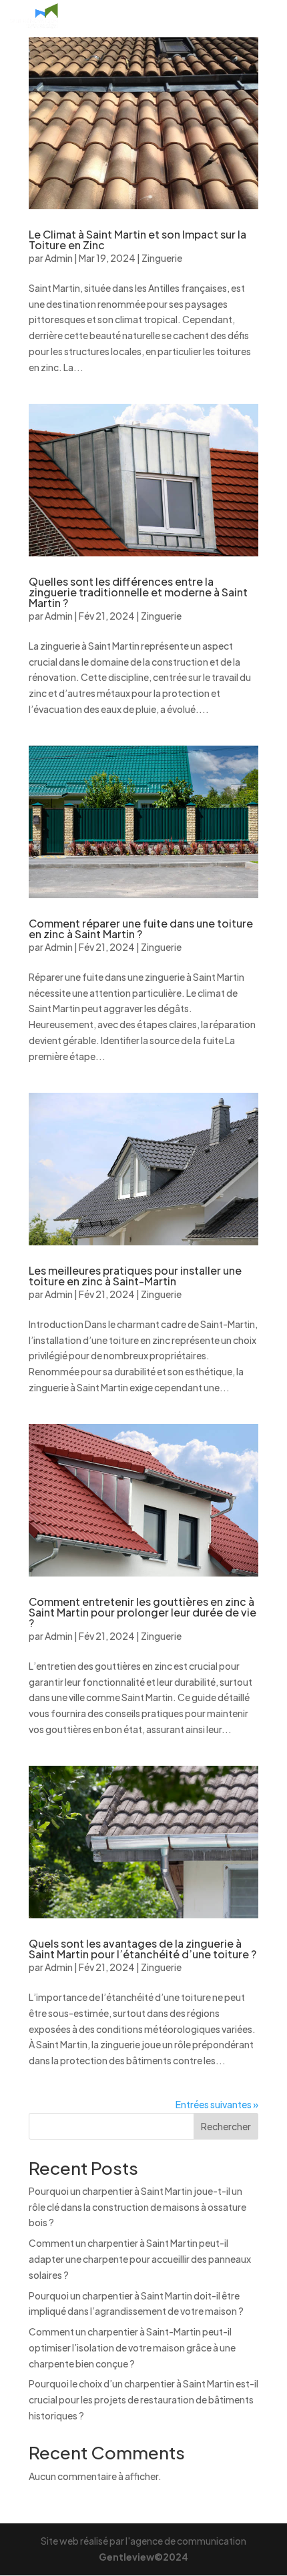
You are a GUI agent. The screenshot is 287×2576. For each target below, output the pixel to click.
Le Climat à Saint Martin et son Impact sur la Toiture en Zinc (137, 240)
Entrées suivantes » (217, 2104)
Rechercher (226, 2126)
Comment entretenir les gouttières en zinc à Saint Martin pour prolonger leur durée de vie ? (142, 1612)
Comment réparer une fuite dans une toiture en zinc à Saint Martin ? (141, 929)
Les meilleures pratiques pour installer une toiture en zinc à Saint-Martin (135, 1276)
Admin (59, 258)
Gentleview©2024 (143, 2557)
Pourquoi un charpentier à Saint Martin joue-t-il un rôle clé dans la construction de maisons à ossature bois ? (137, 2207)
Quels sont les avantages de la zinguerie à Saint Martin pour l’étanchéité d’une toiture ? (142, 1949)
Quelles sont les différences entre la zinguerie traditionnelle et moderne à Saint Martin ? (138, 592)
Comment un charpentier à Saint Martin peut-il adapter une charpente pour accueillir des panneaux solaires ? (140, 2259)
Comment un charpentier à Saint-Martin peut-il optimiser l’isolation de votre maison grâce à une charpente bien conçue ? (132, 2347)
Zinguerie (162, 258)
